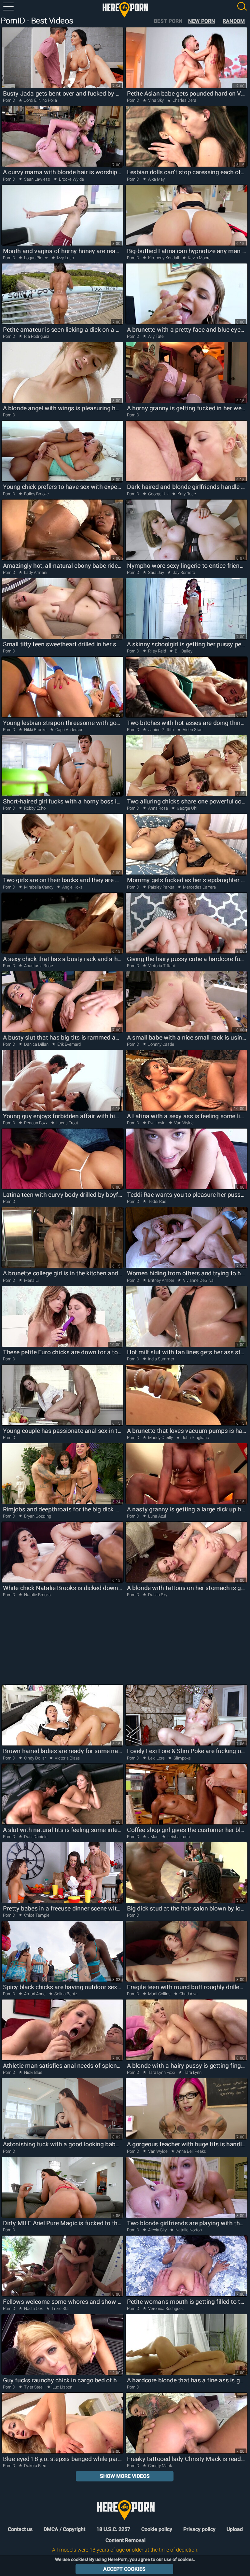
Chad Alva (188, 1994)
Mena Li (31, 1280)
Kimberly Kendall (164, 258)
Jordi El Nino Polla (40, 100)
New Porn (201, 21)
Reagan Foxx (36, 1123)
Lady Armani (35, 572)
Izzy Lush (65, 258)
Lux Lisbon (62, 2387)
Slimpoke (182, 1758)
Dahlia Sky (157, 1595)
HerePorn (125, 10)
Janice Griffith (161, 730)
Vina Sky (156, 100)
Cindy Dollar (35, 1758)
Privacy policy (199, 2529)
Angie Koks (72, 887)
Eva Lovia (157, 1123)
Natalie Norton (188, 2230)
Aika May (156, 179)
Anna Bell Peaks (191, 2151)
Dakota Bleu (35, 2466)
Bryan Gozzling (37, 1516)
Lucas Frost (67, 1123)
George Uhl (158, 494)
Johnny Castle (161, 1044)
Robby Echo (34, 808)
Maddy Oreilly (160, 1438)
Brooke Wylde (71, 179)
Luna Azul (157, 1516)
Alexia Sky (157, 2230)
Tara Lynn (192, 2072)
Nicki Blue (33, 2072)
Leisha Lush (178, 1837)
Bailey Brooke (36, 494)
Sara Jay (156, 572)
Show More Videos (125, 2476)
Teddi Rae (157, 1201)
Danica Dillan (36, 1044)
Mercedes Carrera (199, 887)
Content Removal (125, 2540)
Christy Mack (160, 2466)
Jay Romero (183, 572)
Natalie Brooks (37, 1595)
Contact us (20, 2529)
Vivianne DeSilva (198, 1280)
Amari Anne (35, 1994)
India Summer (161, 1359)
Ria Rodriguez (36, 336)
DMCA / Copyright (64, 2529)
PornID (9, 100)
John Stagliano (195, 1438)
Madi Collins (159, 1994)
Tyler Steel (34, 2387)
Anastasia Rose (38, 966)
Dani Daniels (35, 1837)
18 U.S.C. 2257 (113, 2529)
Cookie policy (157, 2529)
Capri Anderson (69, 730)
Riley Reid (157, 651)
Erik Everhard (69, 1044)
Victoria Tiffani (161, 966)
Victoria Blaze (67, 1758)
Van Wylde (183, 1123)
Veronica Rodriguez (165, 2308)
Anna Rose (158, 808)
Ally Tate (155, 336)
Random (234, 21)
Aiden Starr (192, 730)
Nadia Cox (33, 2308)
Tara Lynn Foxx (162, 2072)
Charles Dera (184, 100)
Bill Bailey (183, 651)
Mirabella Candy (39, 887)
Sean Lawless (37, 179)
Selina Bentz (65, 1994)
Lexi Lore (156, 1758)
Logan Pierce (36, 258)
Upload (235, 2529)
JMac (153, 1837)
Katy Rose (186, 494)
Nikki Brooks (35, 730)
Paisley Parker (161, 887)
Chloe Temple (36, 1915)
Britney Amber (161, 1280)
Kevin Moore (199, 258)
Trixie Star (60, 2308)
